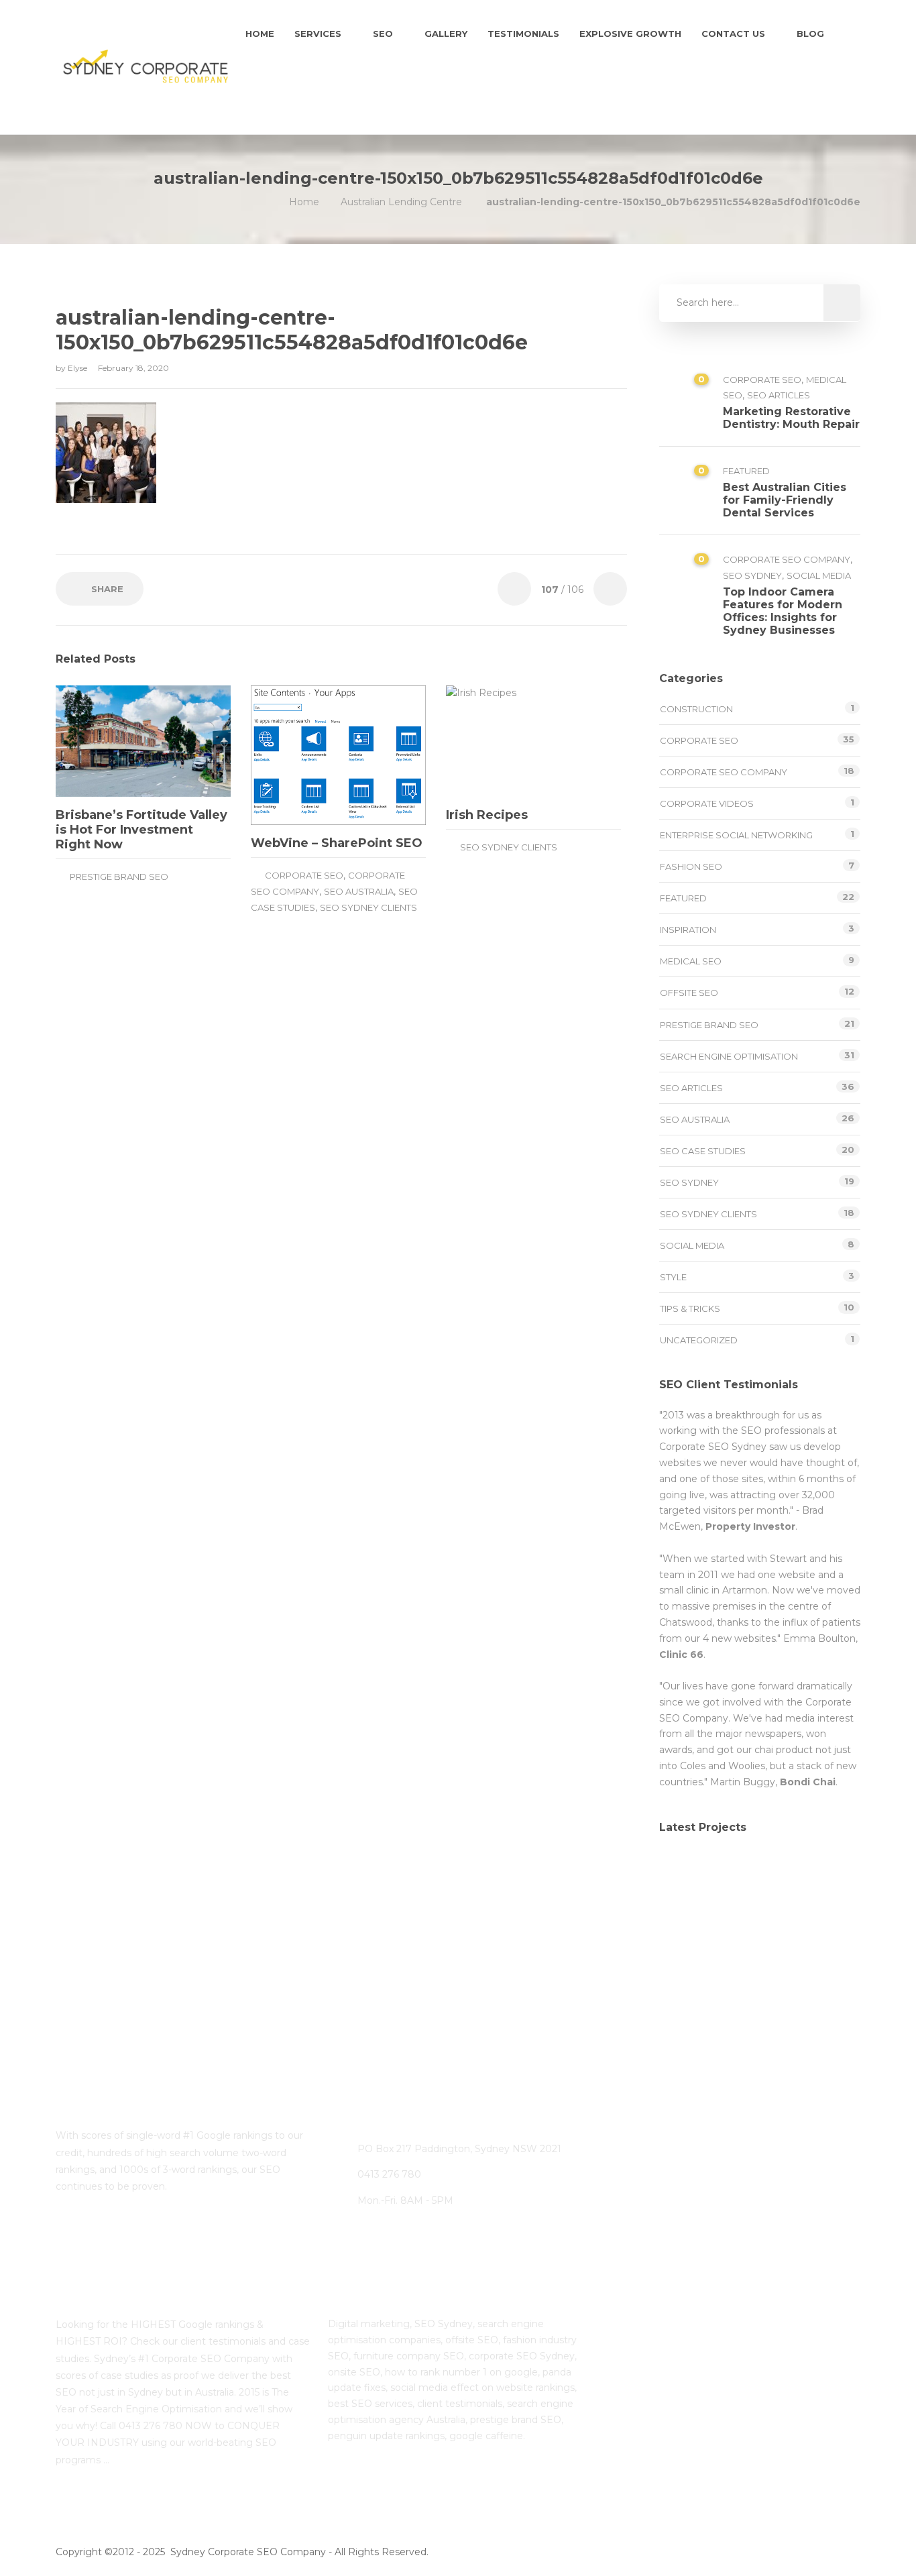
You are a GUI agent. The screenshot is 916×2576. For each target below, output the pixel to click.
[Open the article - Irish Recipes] (490, 741)
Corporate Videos (707, 803)
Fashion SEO (691, 866)
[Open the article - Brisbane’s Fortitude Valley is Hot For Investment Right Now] (100, 741)
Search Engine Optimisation (729, 1056)
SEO (383, 34)
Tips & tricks (690, 1308)
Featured (746, 471)
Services (318, 34)
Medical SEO (691, 961)
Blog (810, 34)
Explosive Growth (630, 34)
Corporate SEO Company (787, 559)
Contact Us (733, 34)
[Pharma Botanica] (822, 1946)
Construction (696, 709)
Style (673, 1277)
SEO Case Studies (703, 1151)
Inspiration (688, 930)
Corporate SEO (304, 875)
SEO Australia (359, 891)
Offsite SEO (689, 993)
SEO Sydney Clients (368, 907)
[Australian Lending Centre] (755, 1879)
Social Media (819, 575)
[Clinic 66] (688, 1946)
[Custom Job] (755, 1946)
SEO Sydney (752, 575)
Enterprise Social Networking (736, 835)
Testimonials (523, 34)
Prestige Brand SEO (119, 877)
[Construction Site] (688, 1879)
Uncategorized (699, 1340)
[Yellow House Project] (822, 1879)
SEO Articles (779, 395)
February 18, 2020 (133, 368)
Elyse (78, 368)
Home (260, 34)
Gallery (446, 34)
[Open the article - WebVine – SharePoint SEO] (295, 755)
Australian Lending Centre (401, 202)
